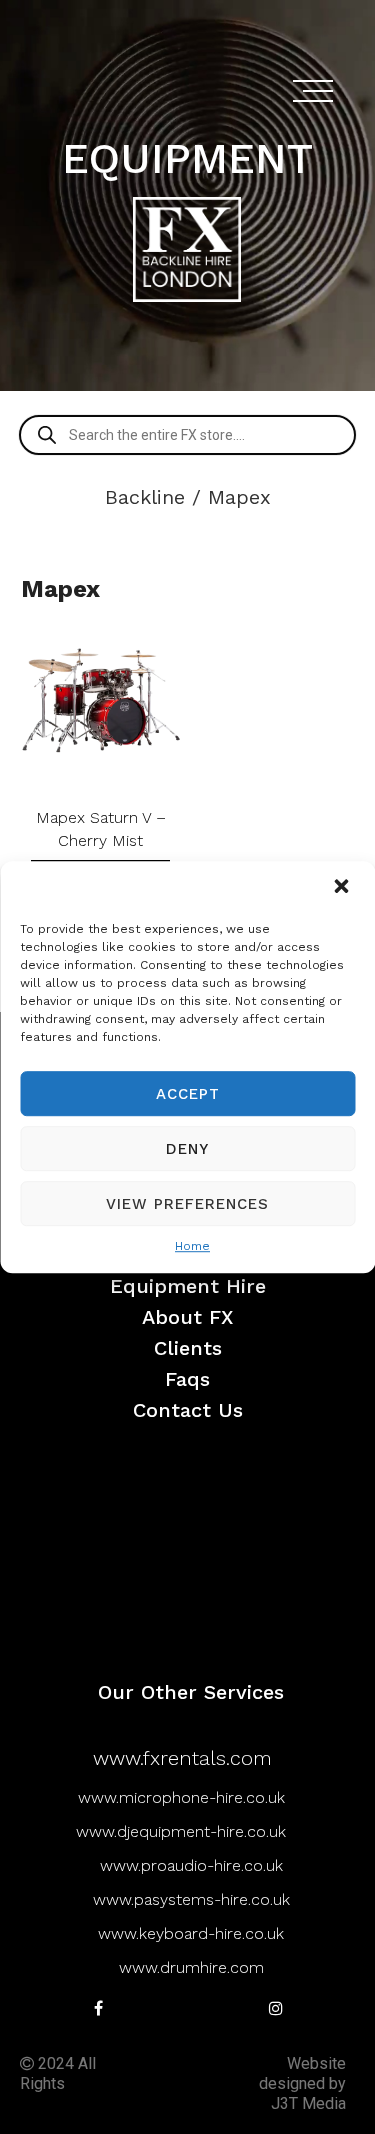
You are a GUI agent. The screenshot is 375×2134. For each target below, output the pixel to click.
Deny (187, 1149)
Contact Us (188, 1410)
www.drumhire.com (191, 1967)
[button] (343, 888)
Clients (188, 1348)
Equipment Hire (188, 1286)
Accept (188, 1094)
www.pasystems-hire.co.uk (191, 1899)
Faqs (187, 1379)
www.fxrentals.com (182, 1758)
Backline (145, 497)
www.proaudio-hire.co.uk (191, 1865)
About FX (187, 1317)
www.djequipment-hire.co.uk (181, 1831)
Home (192, 1246)
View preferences (187, 1204)
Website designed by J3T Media (302, 2083)
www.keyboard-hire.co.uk (191, 1933)
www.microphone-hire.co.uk (181, 1797)
